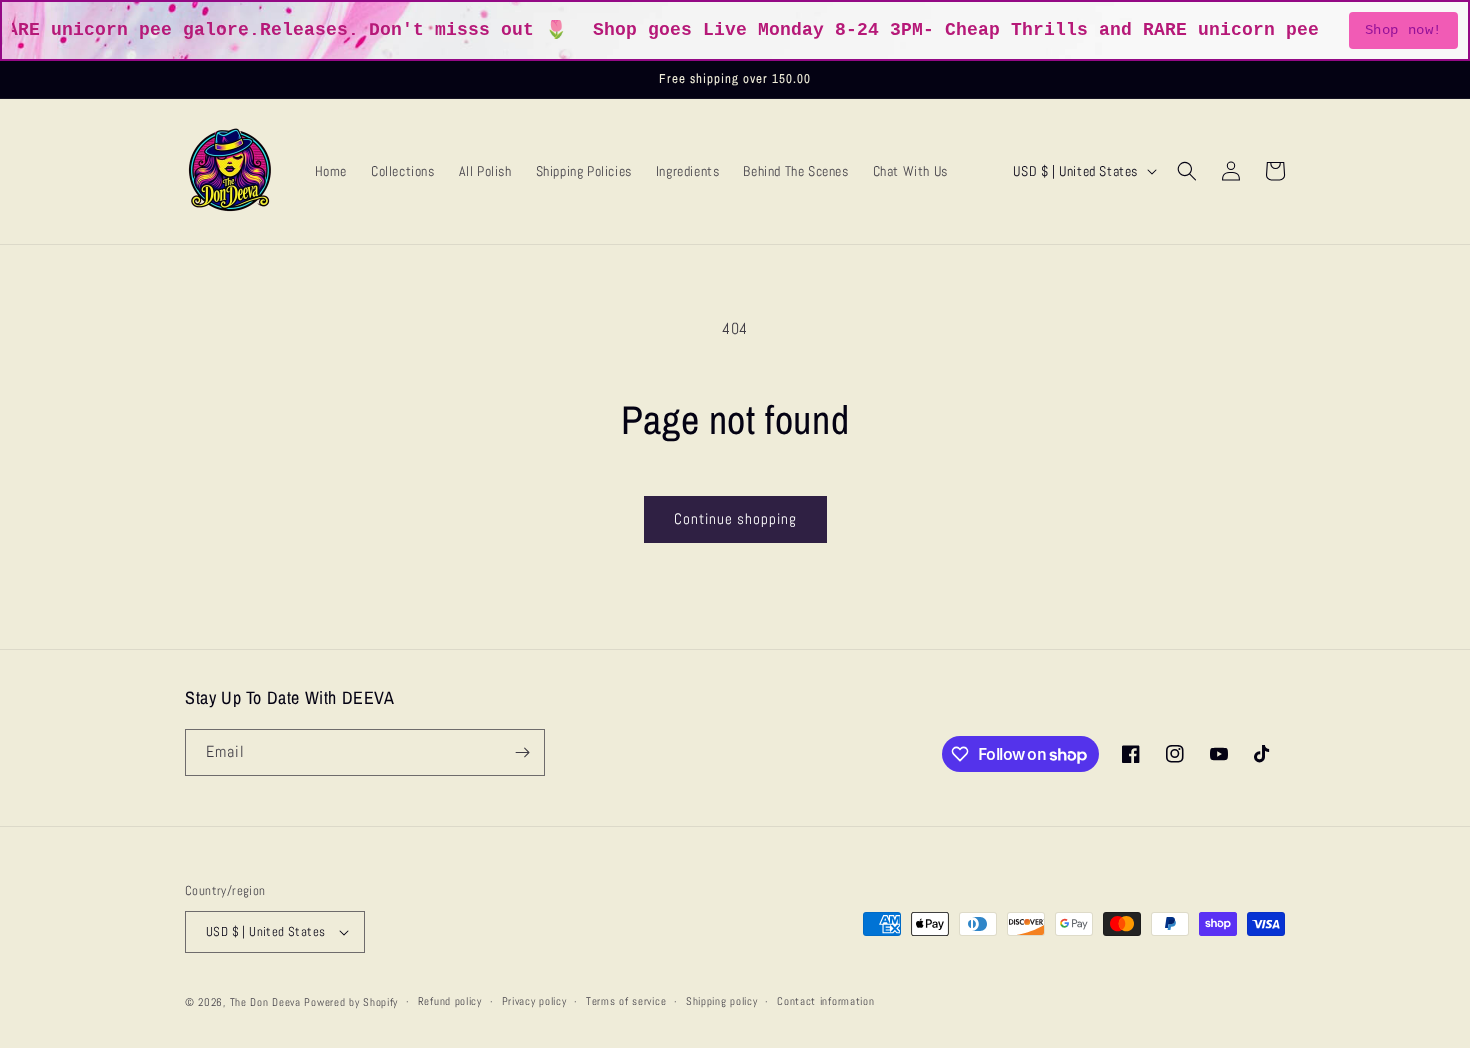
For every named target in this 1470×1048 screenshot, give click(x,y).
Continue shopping (735, 518)
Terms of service (626, 1001)
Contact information (825, 1001)
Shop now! (1403, 30)
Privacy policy (534, 1001)
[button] (1187, 171)
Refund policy (450, 1001)
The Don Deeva (265, 1002)
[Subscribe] (522, 752)
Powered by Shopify (351, 1002)
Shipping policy (722, 1001)
